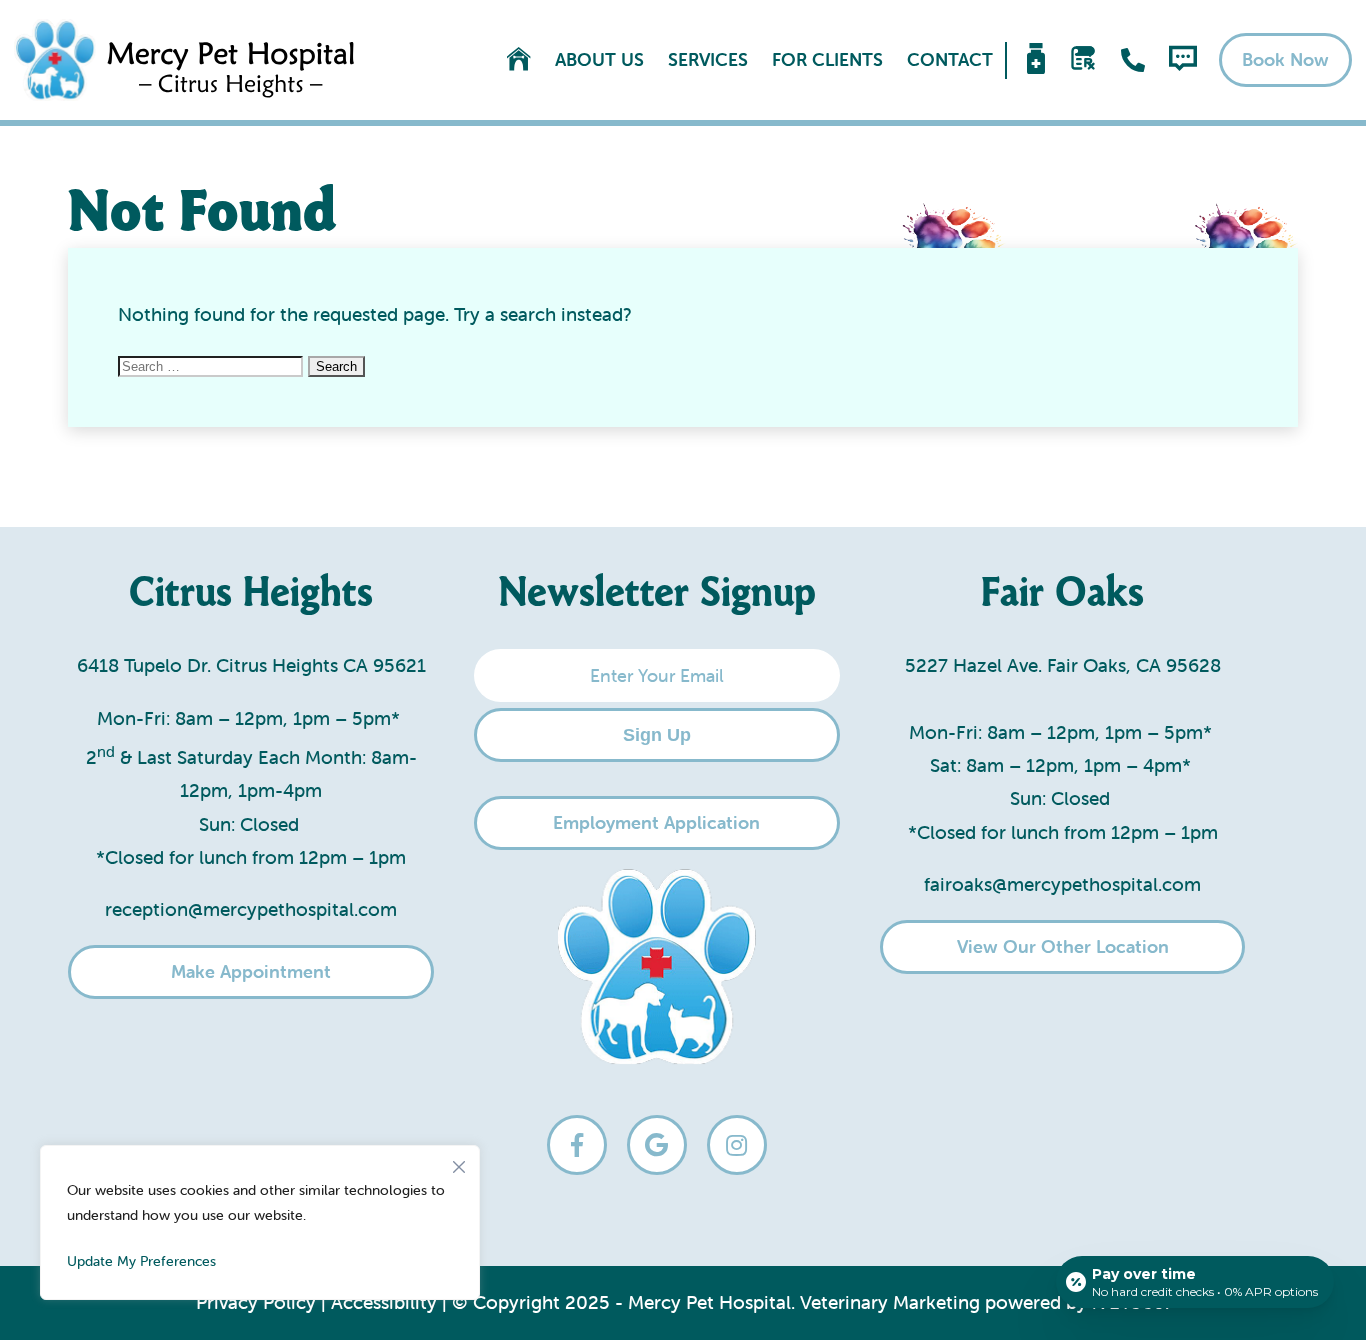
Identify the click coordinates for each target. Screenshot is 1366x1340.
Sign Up (657, 735)
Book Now (1285, 59)
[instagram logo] (737, 1145)
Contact (950, 60)
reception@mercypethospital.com (251, 909)
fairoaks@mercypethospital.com (1062, 884)
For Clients (827, 60)
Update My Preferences (141, 1261)
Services (708, 60)
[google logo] (657, 1145)
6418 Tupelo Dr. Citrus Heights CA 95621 (251, 665)
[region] (260, 1222)
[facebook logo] (577, 1145)
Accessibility (384, 1302)
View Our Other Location (1063, 946)
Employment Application (656, 822)
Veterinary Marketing (890, 1302)
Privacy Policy (256, 1302)
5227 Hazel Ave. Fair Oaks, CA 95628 (1063, 665)
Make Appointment (251, 971)
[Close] (459, 1162)
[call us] (1133, 60)
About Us (599, 60)
